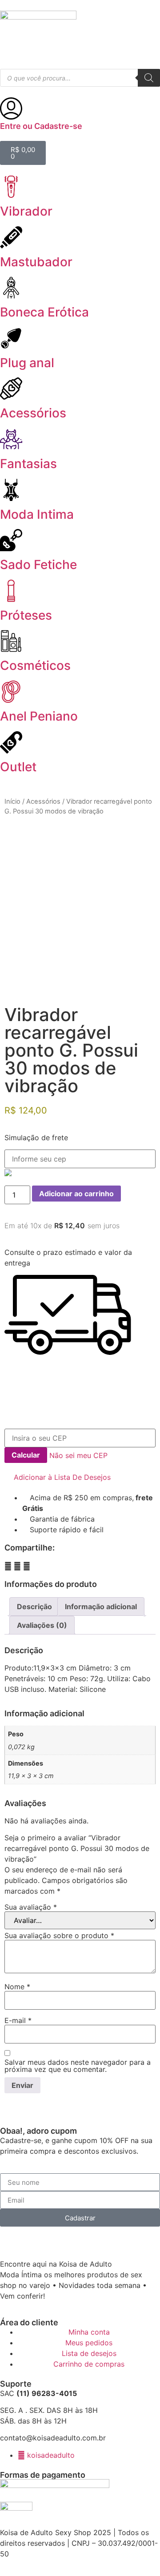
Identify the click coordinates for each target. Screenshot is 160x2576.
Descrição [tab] (34, 1606)
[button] (58, 1477)
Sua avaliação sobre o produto (59, 1935)
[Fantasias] (11, 439)
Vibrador (26, 211)
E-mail (18, 2020)
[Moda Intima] (11, 490)
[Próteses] (11, 591)
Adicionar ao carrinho (76, 1194)
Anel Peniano (39, 716)
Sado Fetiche (38, 565)
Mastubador (36, 262)
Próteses (26, 615)
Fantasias (28, 464)
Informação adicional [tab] (101, 1606)
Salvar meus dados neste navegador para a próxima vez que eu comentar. (78, 2066)
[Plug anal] (11, 338)
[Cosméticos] (11, 641)
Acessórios (33, 413)
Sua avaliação (31, 1907)
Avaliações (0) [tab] (42, 1625)
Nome (17, 1987)
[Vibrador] (11, 187)
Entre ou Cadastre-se (41, 126)
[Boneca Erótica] (11, 288)
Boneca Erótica (44, 312)
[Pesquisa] (149, 78)
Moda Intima (37, 514)
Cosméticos (35, 665)
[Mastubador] (11, 237)
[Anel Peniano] (11, 692)
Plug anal (27, 363)
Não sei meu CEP (78, 1455)
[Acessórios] (11, 389)
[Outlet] (11, 742)
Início (12, 801)
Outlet (18, 767)
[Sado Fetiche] (11, 540)
